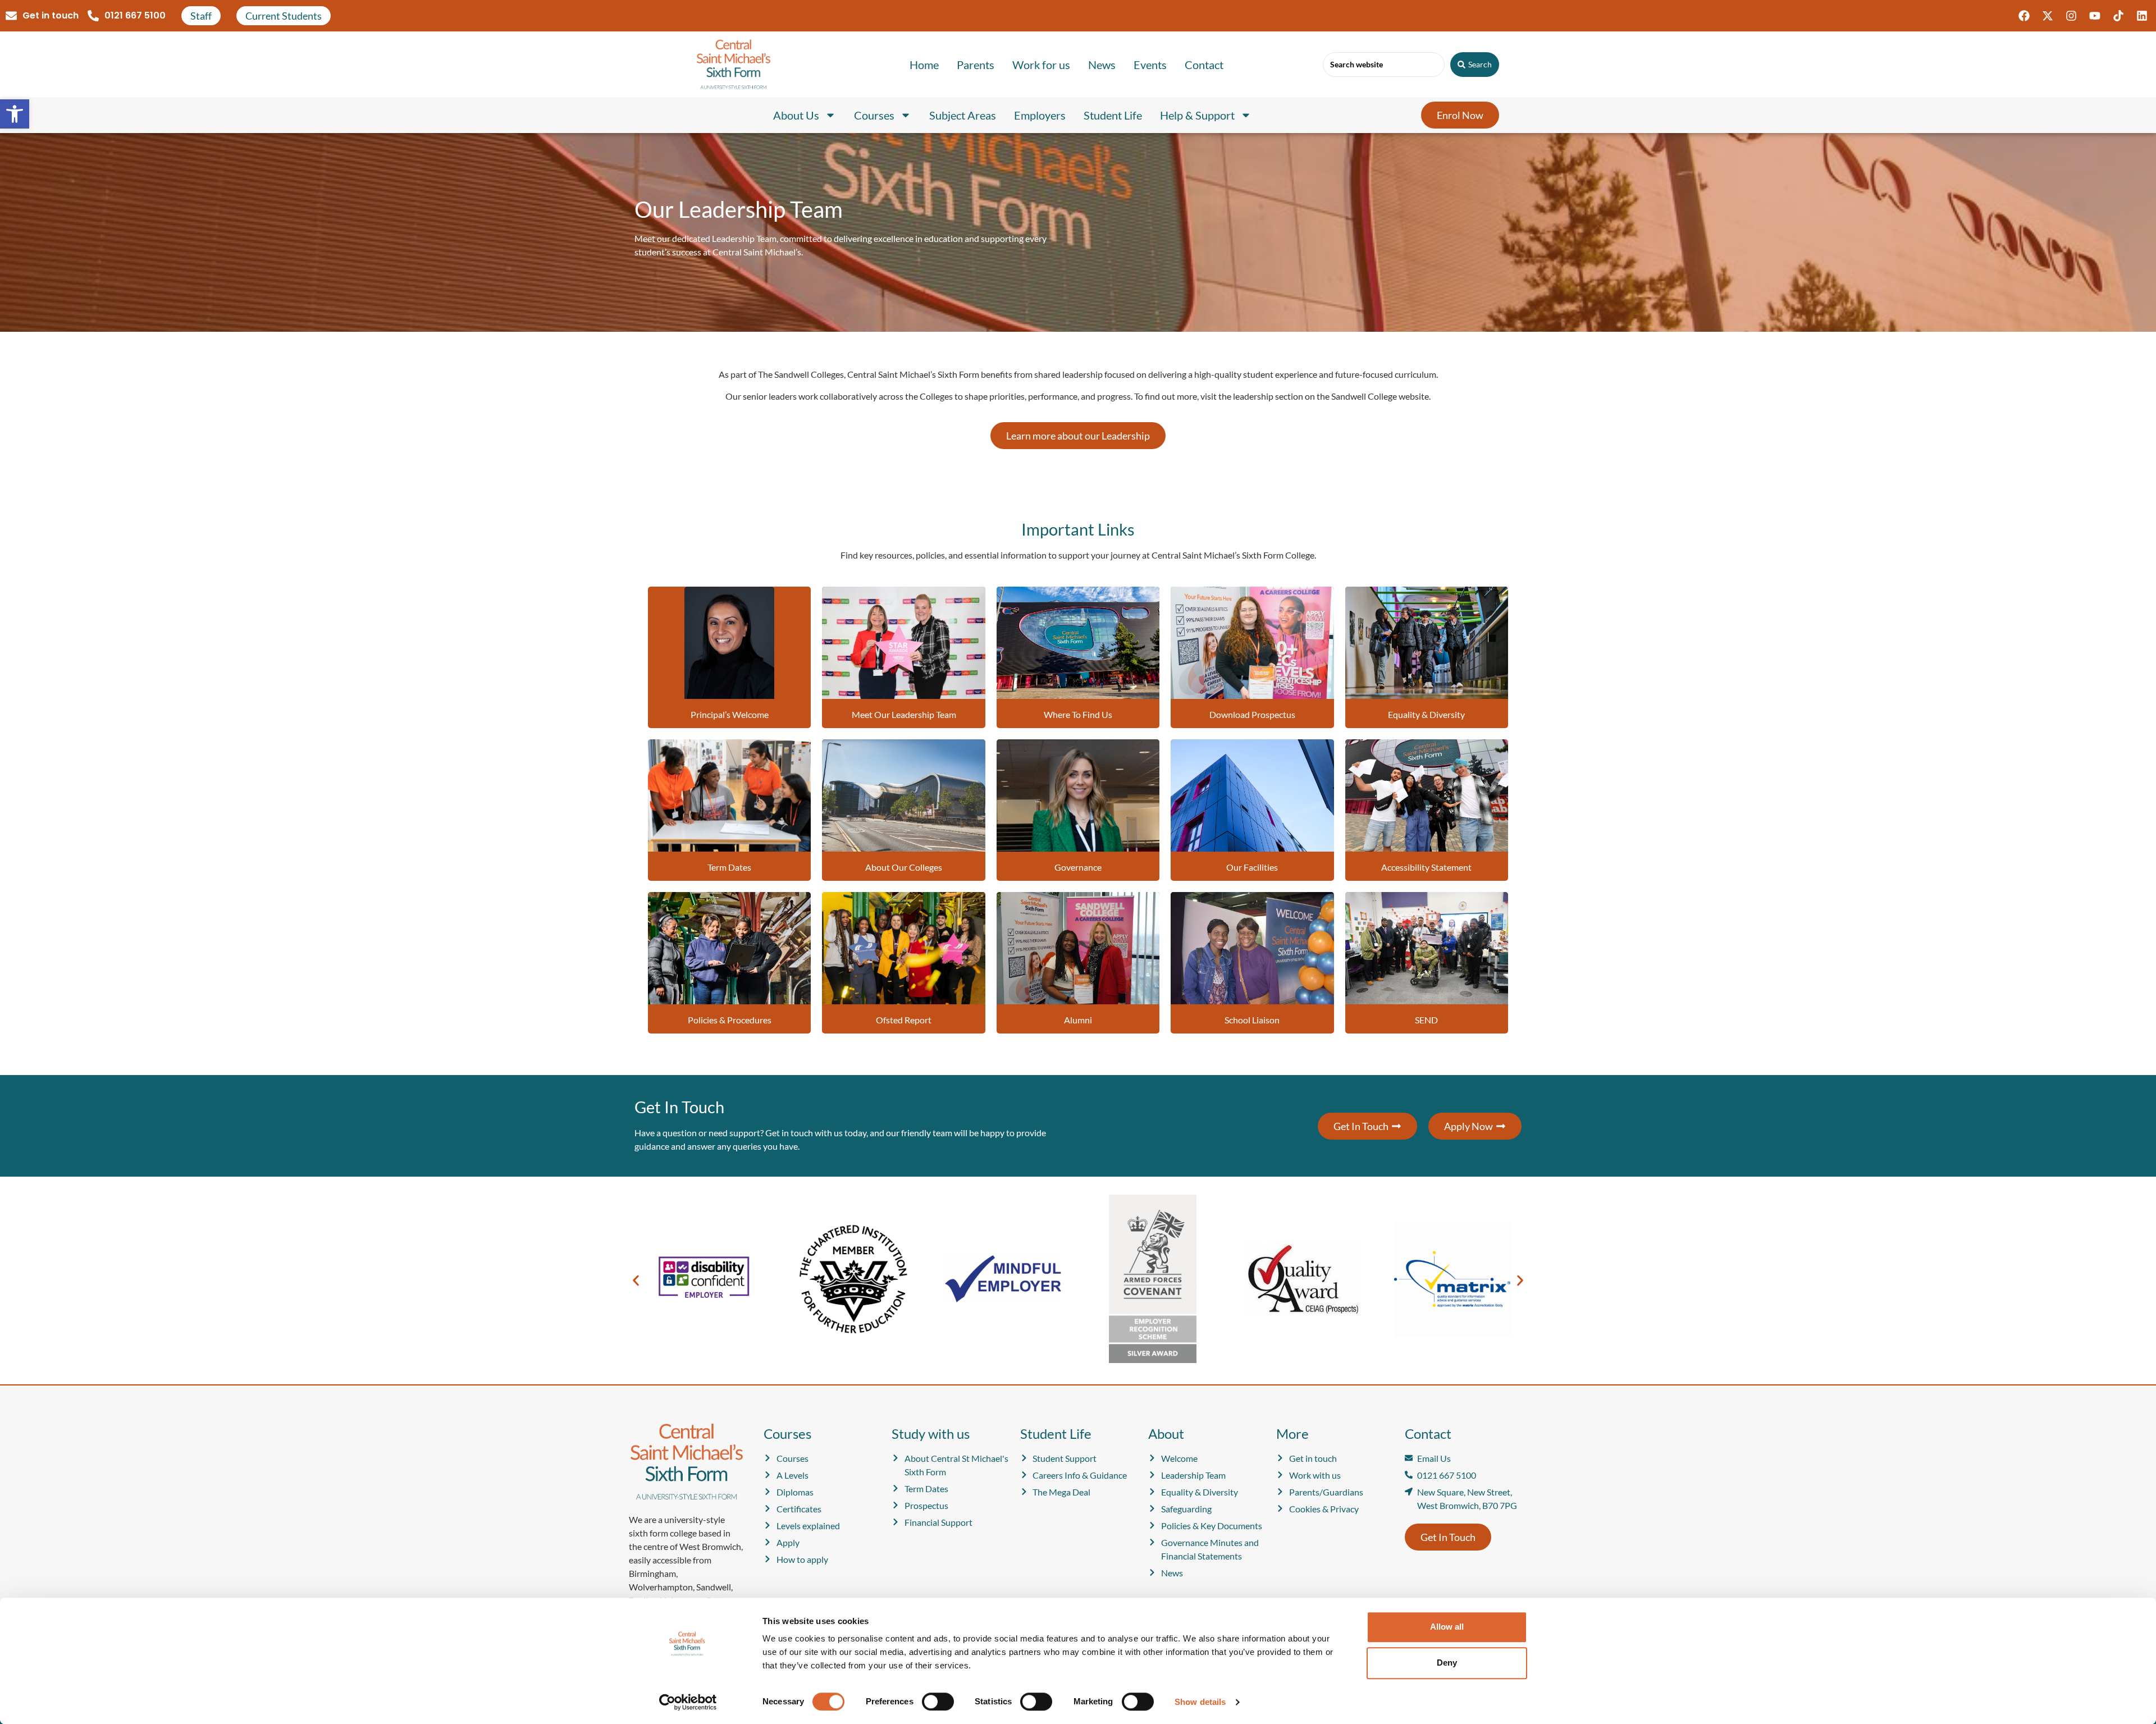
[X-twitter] (2048, 16)
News (1102, 65)
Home (924, 65)
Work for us (1041, 65)
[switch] (938, 1702)
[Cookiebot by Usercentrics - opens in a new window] (688, 1702)
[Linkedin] (2142, 16)
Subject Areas (963, 115)
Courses (874, 115)
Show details (1200, 1702)
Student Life (1113, 115)
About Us (796, 115)
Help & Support (1197, 115)
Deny (1447, 1663)
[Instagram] (2071, 16)
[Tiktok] (2118, 16)
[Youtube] (2095, 16)
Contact (1204, 65)
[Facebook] (2024, 16)
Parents (976, 65)
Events (1150, 65)
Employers (1040, 115)
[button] (15, 114)
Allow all (1447, 1627)
